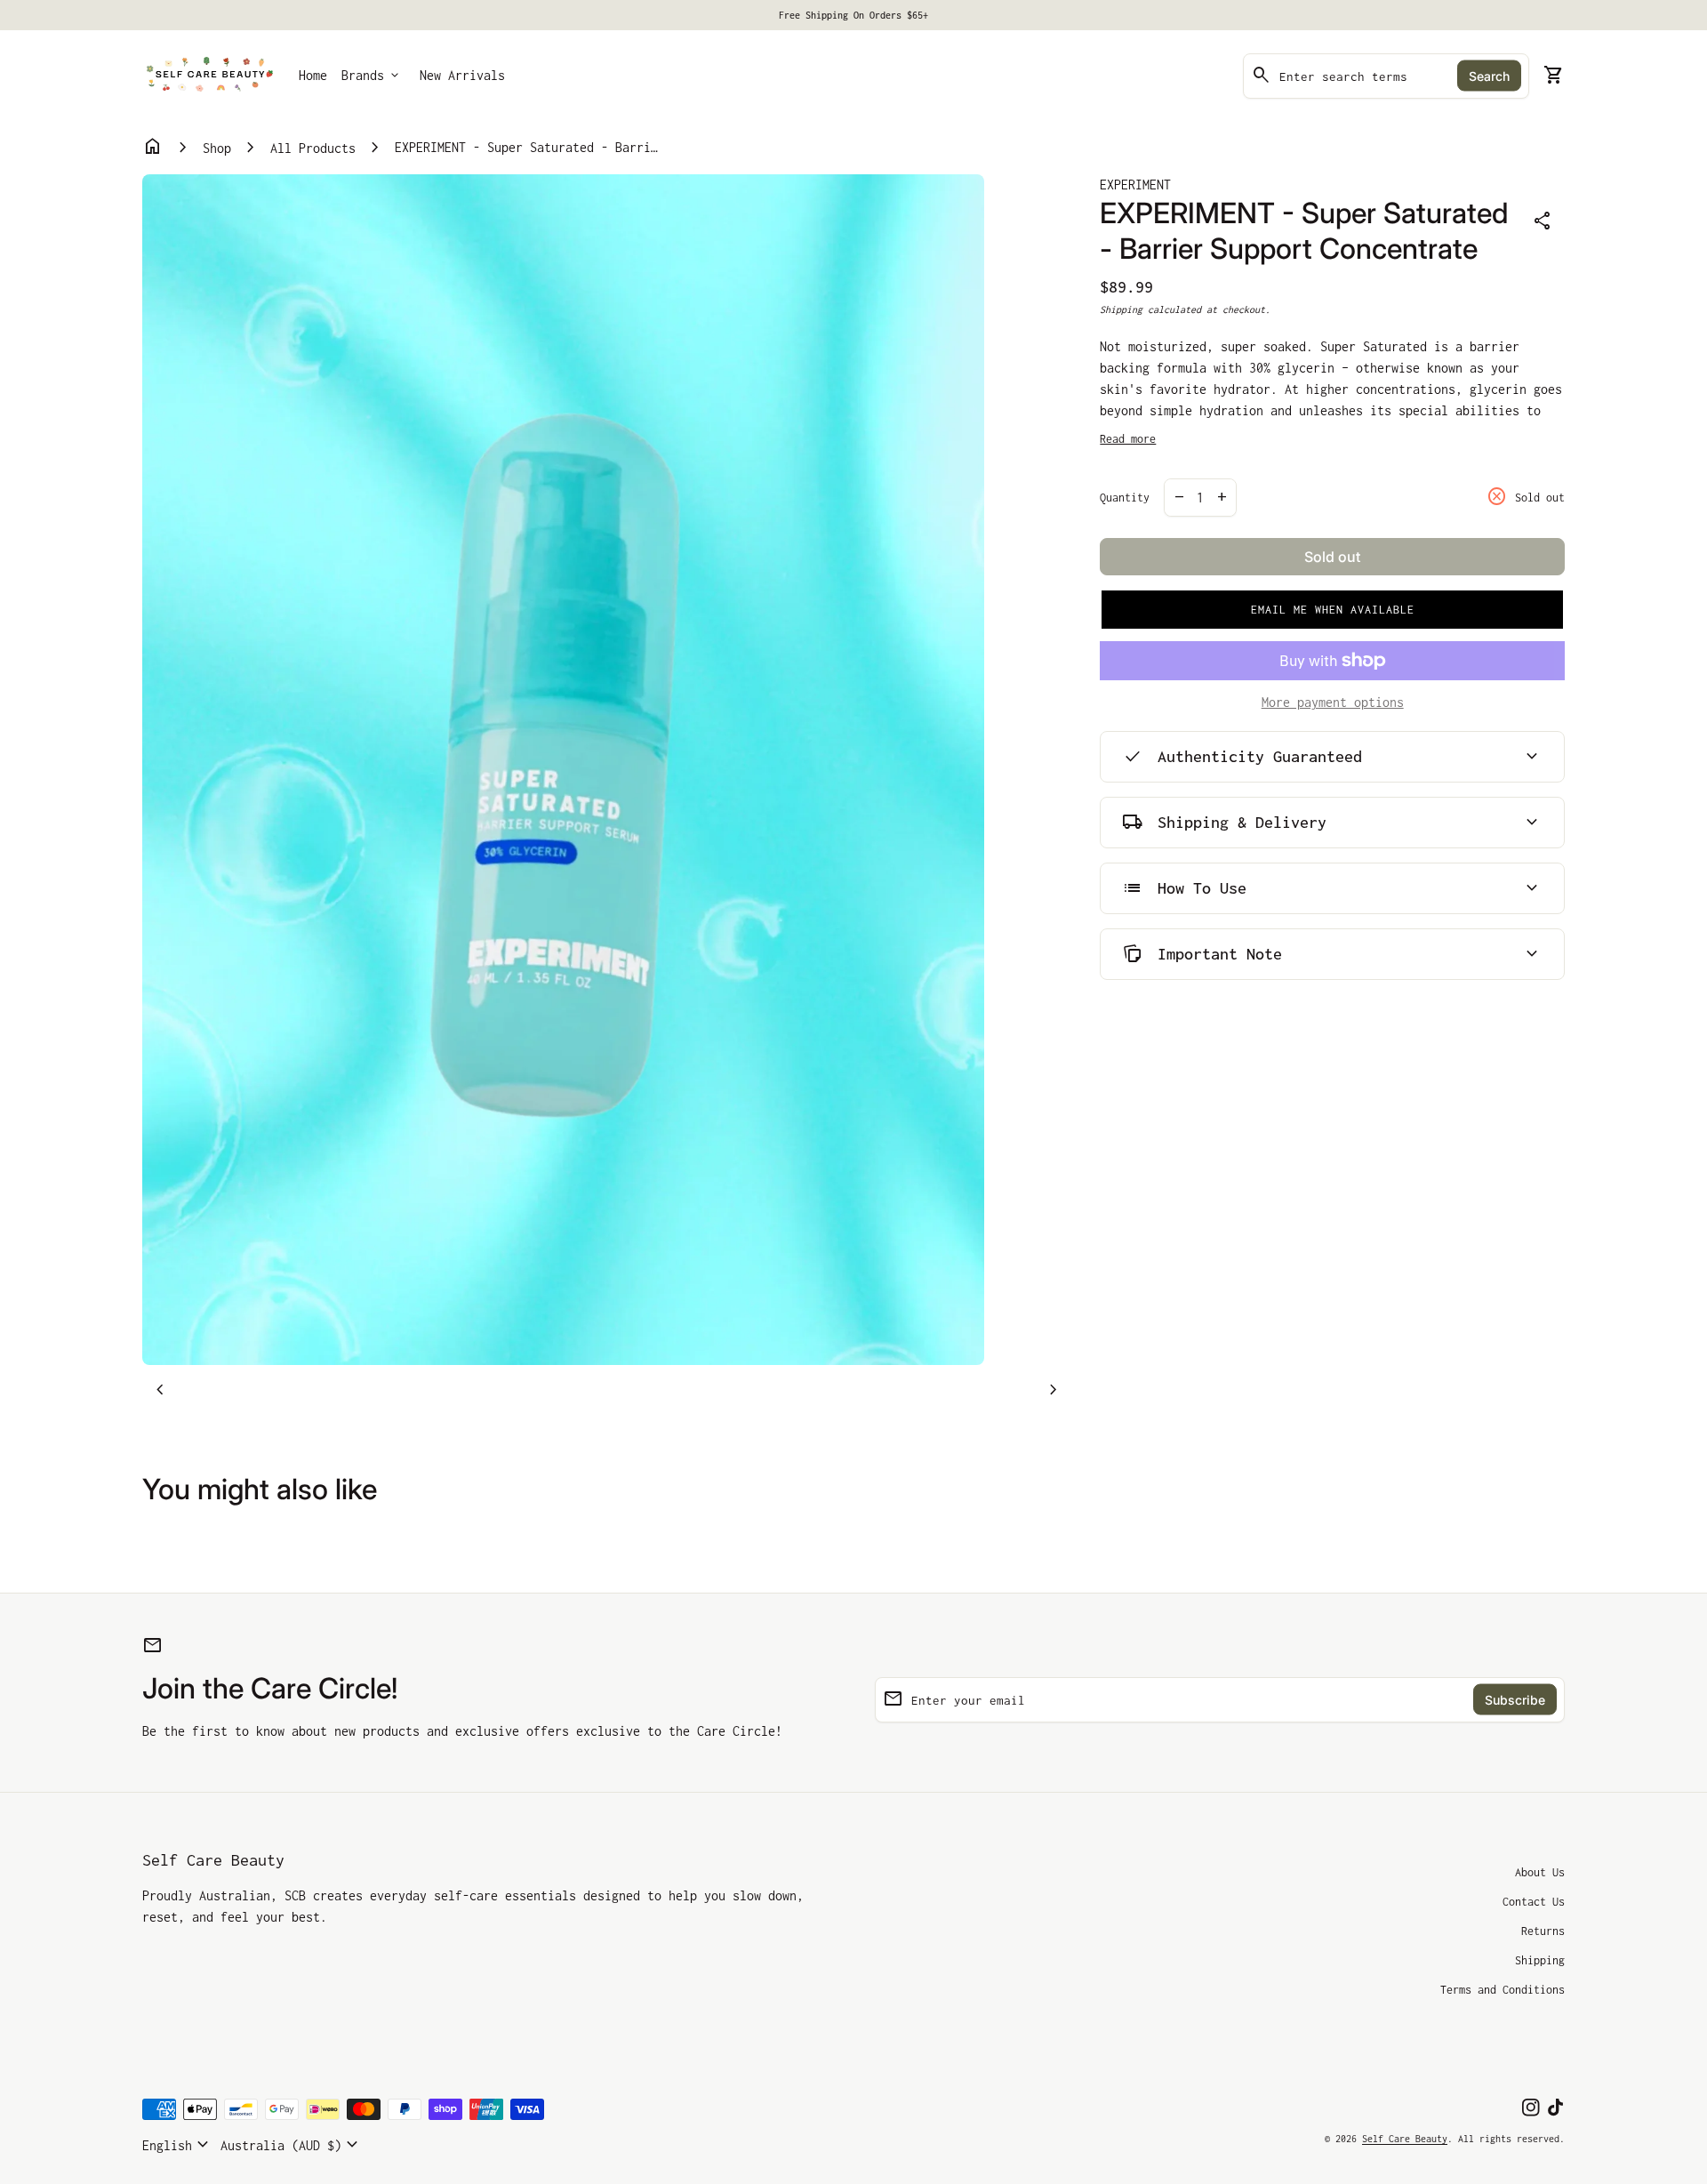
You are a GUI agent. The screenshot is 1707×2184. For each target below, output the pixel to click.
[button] (1332, 610)
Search (1489, 76)
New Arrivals (462, 75)
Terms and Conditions (1503, 1990)
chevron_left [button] (160, 1390)
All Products (313, 148)
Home (313, 75)
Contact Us (1534, 1902)
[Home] (210, 74)
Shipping (1121, 309)
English (178, 2145)
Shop (217, 148)
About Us (1540, 1872)
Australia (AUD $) (292, 2145)
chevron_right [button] (1054, 1390)
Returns (1543, 1931)
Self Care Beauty (213, 1860)
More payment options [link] (1333, 702)
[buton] (178, 2145)
